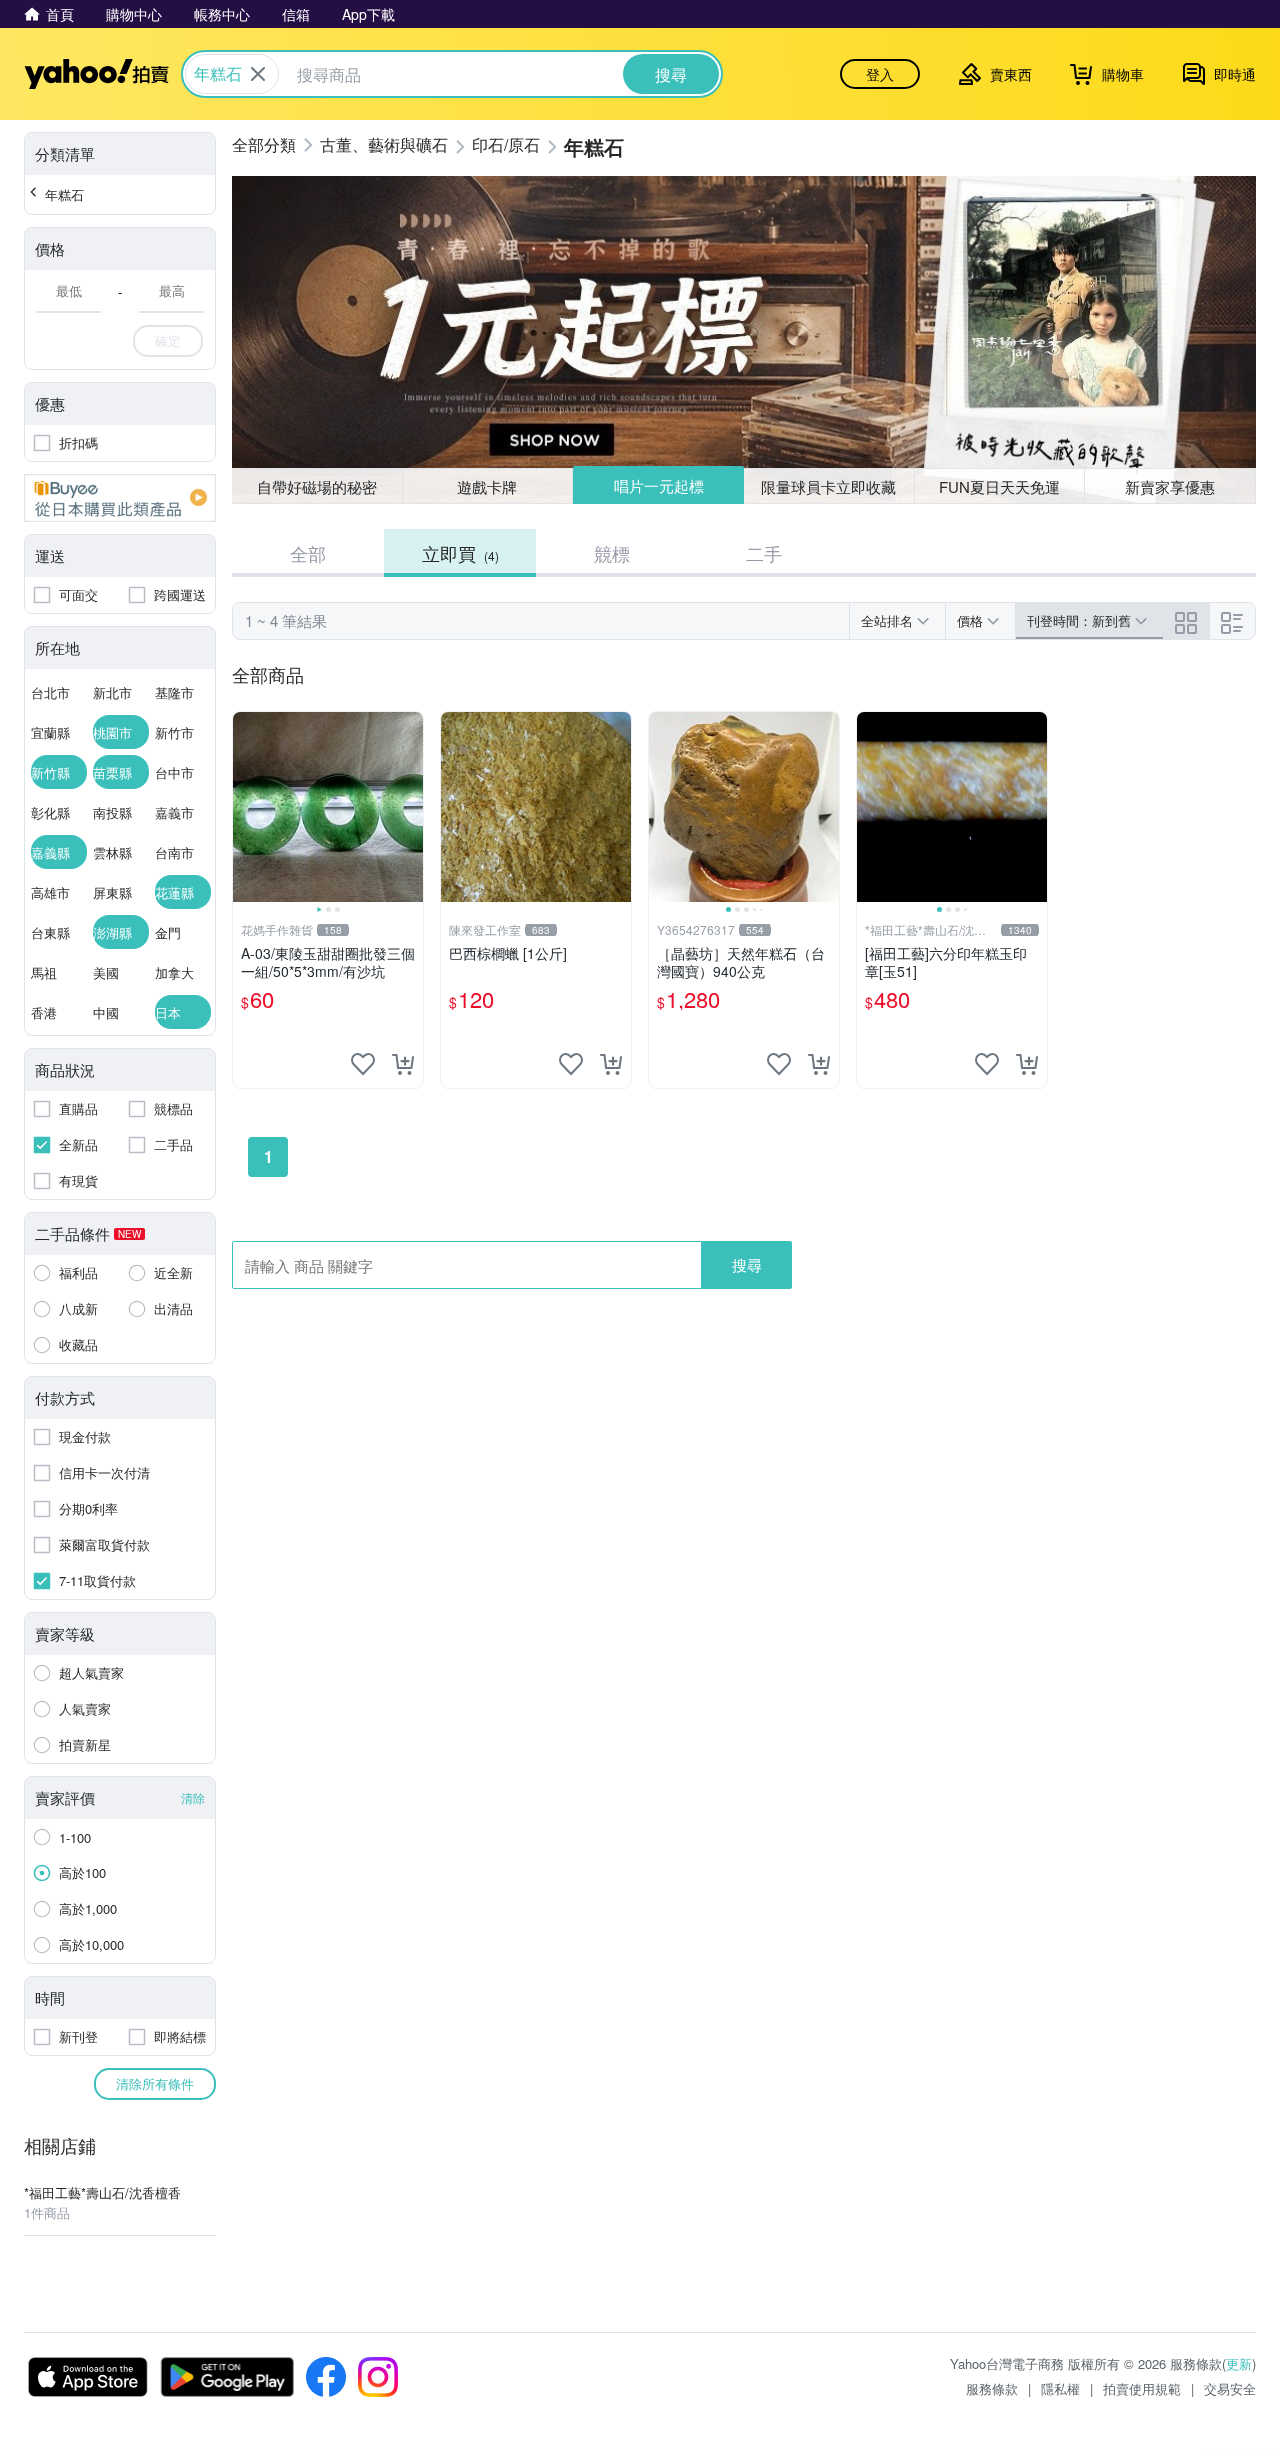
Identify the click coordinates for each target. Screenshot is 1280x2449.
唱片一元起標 (659, 485)
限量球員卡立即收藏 (828, 486)
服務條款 (992, 2388)
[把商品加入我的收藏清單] (363, 1064)
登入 (880, 74)
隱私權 (1060, 2388)
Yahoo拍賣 (96, 74)
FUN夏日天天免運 (999, 486)
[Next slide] (410, 807)
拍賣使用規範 (1142, 2388)
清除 (193, 1797)
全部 (308, 553)
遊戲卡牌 (487, 486)
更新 (1239, 2363)
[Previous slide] (246, 807)
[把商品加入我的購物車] (403, 1064)
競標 (612, 553)
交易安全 (1230, 2388)
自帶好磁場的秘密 (317, 486)
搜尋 (747, 1264)
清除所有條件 (155, 2083)
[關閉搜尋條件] (258, 74)
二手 (764, 553)
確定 (168, 340)
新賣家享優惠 (1170, 486)
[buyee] (120, 498)
